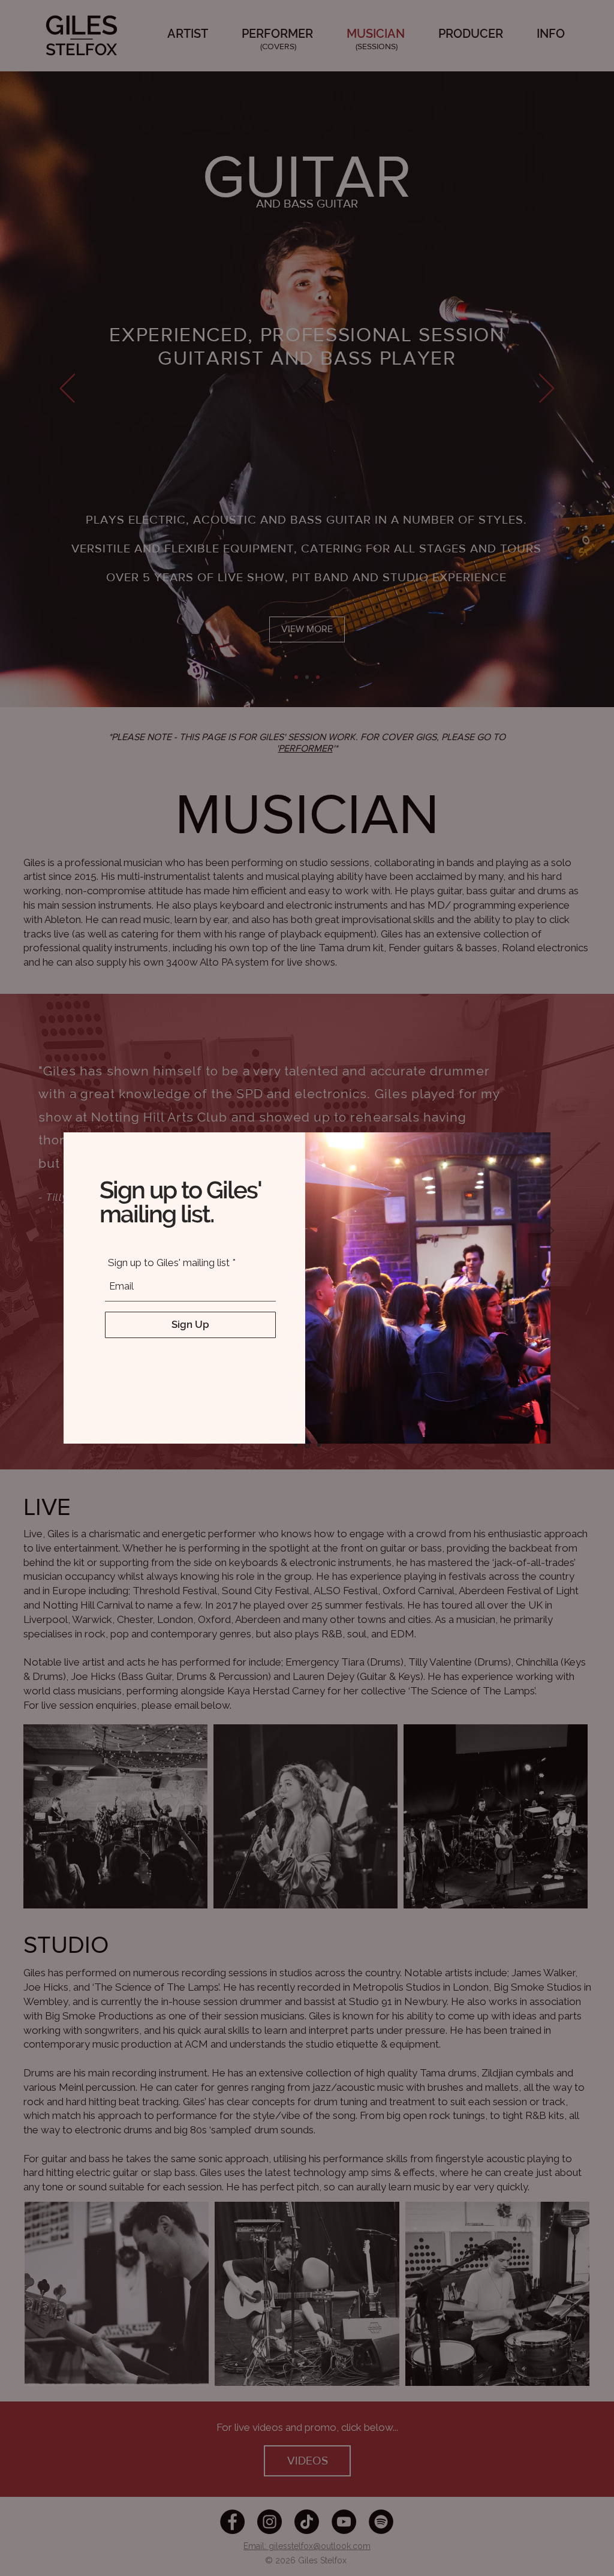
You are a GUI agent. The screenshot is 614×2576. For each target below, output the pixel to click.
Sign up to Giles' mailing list (169, 1263)
